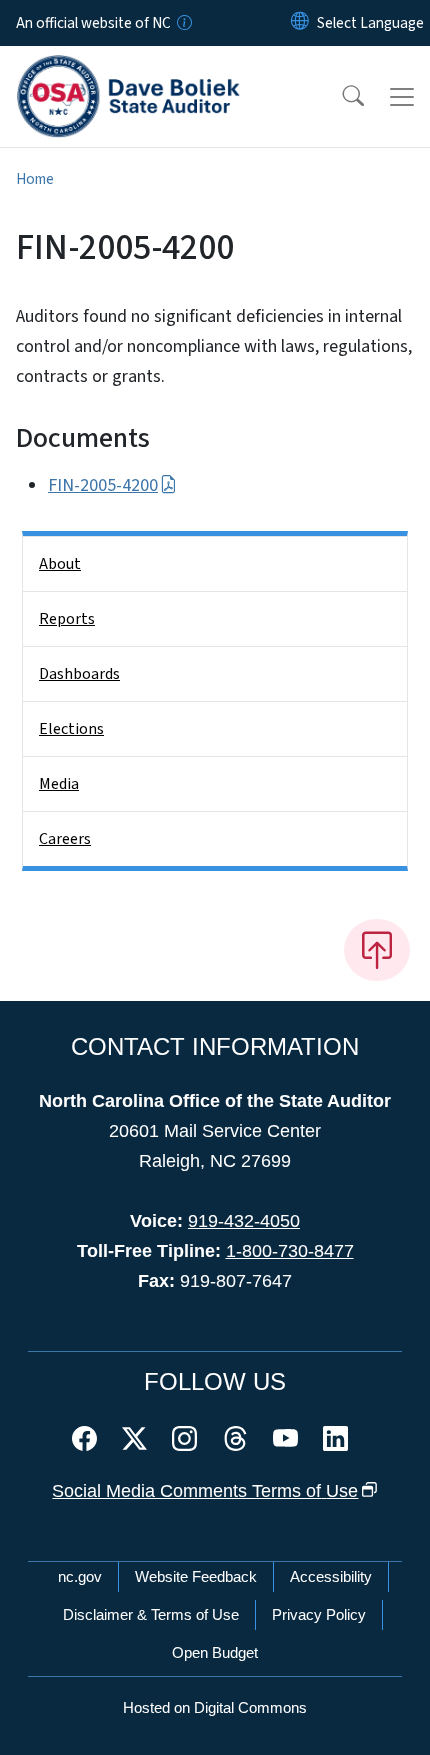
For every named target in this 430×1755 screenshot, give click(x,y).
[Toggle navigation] (402, 97)
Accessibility (331, 1576)
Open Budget (215, 1652)
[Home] (128, 69)
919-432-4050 (244, 1221)
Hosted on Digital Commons (215, 1707)
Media (59, 784)
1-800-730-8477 (290, 1251)
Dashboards (79, 674)
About (60, 564)
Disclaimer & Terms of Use (151, 1614)
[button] (340, 97)
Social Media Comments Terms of (205, 1491)
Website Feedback (196, 1576)
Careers (65, 839)
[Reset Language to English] (300, 23)
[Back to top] (377, 950)
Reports (67, 619)
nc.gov (80, 1576)
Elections (71, 729)
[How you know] (183, 23)
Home (35, 179)
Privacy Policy (319, 1614)
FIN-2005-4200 (103, 485)
